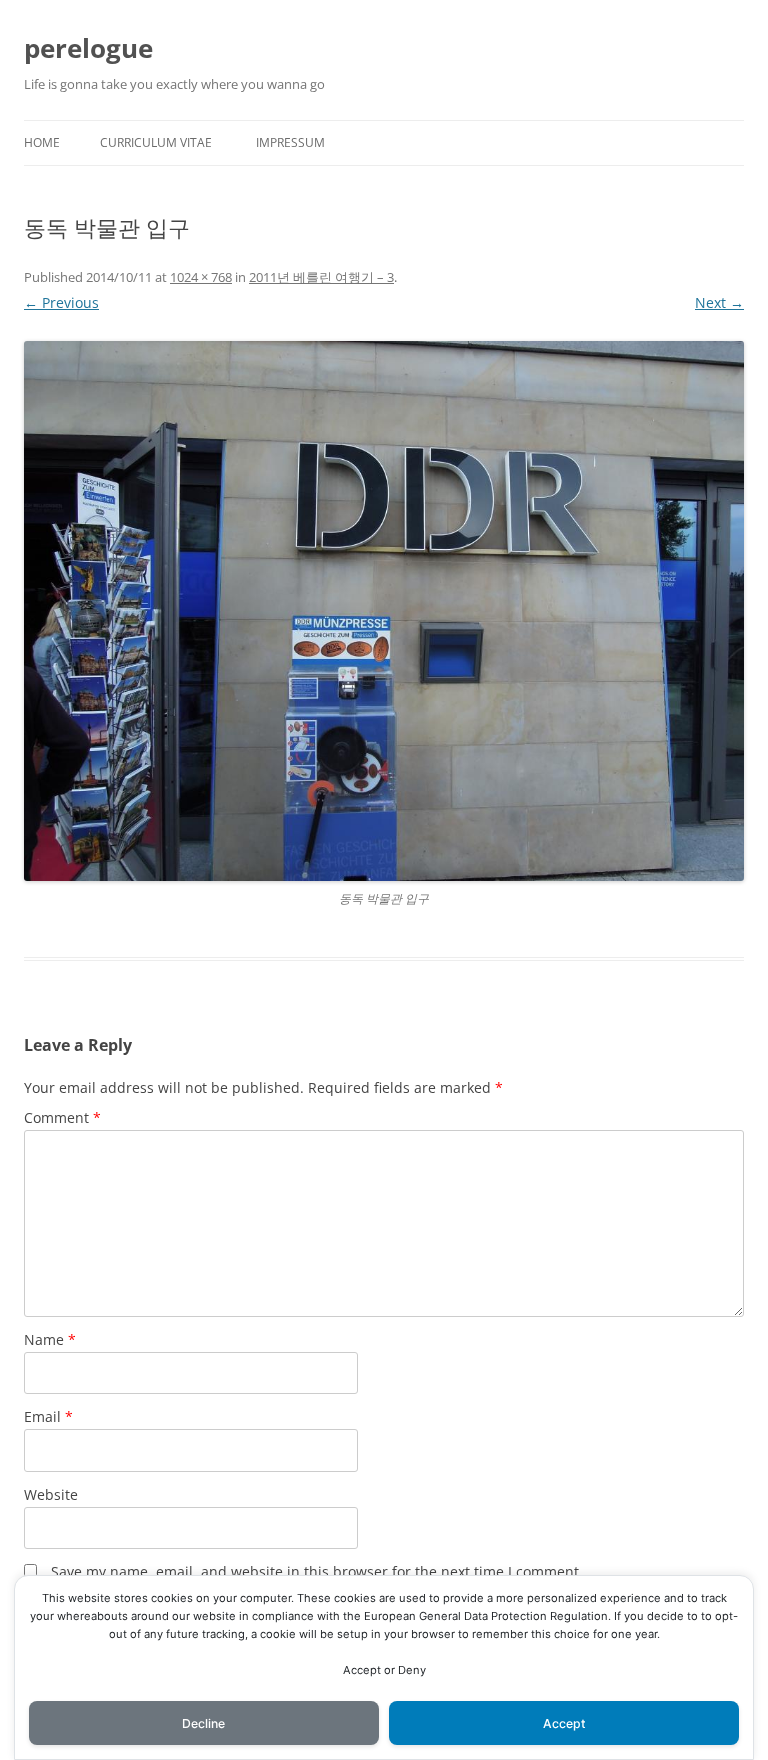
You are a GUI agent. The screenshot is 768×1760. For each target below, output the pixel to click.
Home (42, 142)
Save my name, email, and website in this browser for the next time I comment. (317, 1571)
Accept (564, 1723)
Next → (719, 302)
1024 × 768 (201, 277)
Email (48, 1416)
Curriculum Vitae (156, 142)
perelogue (88, 48)
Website (51, 1494)
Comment (62, 1117)
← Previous (61, 302)
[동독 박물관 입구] (384, 611)
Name (50, 1339)
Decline (203, 1723)
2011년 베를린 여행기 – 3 (321, 277)
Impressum (290, 142)
